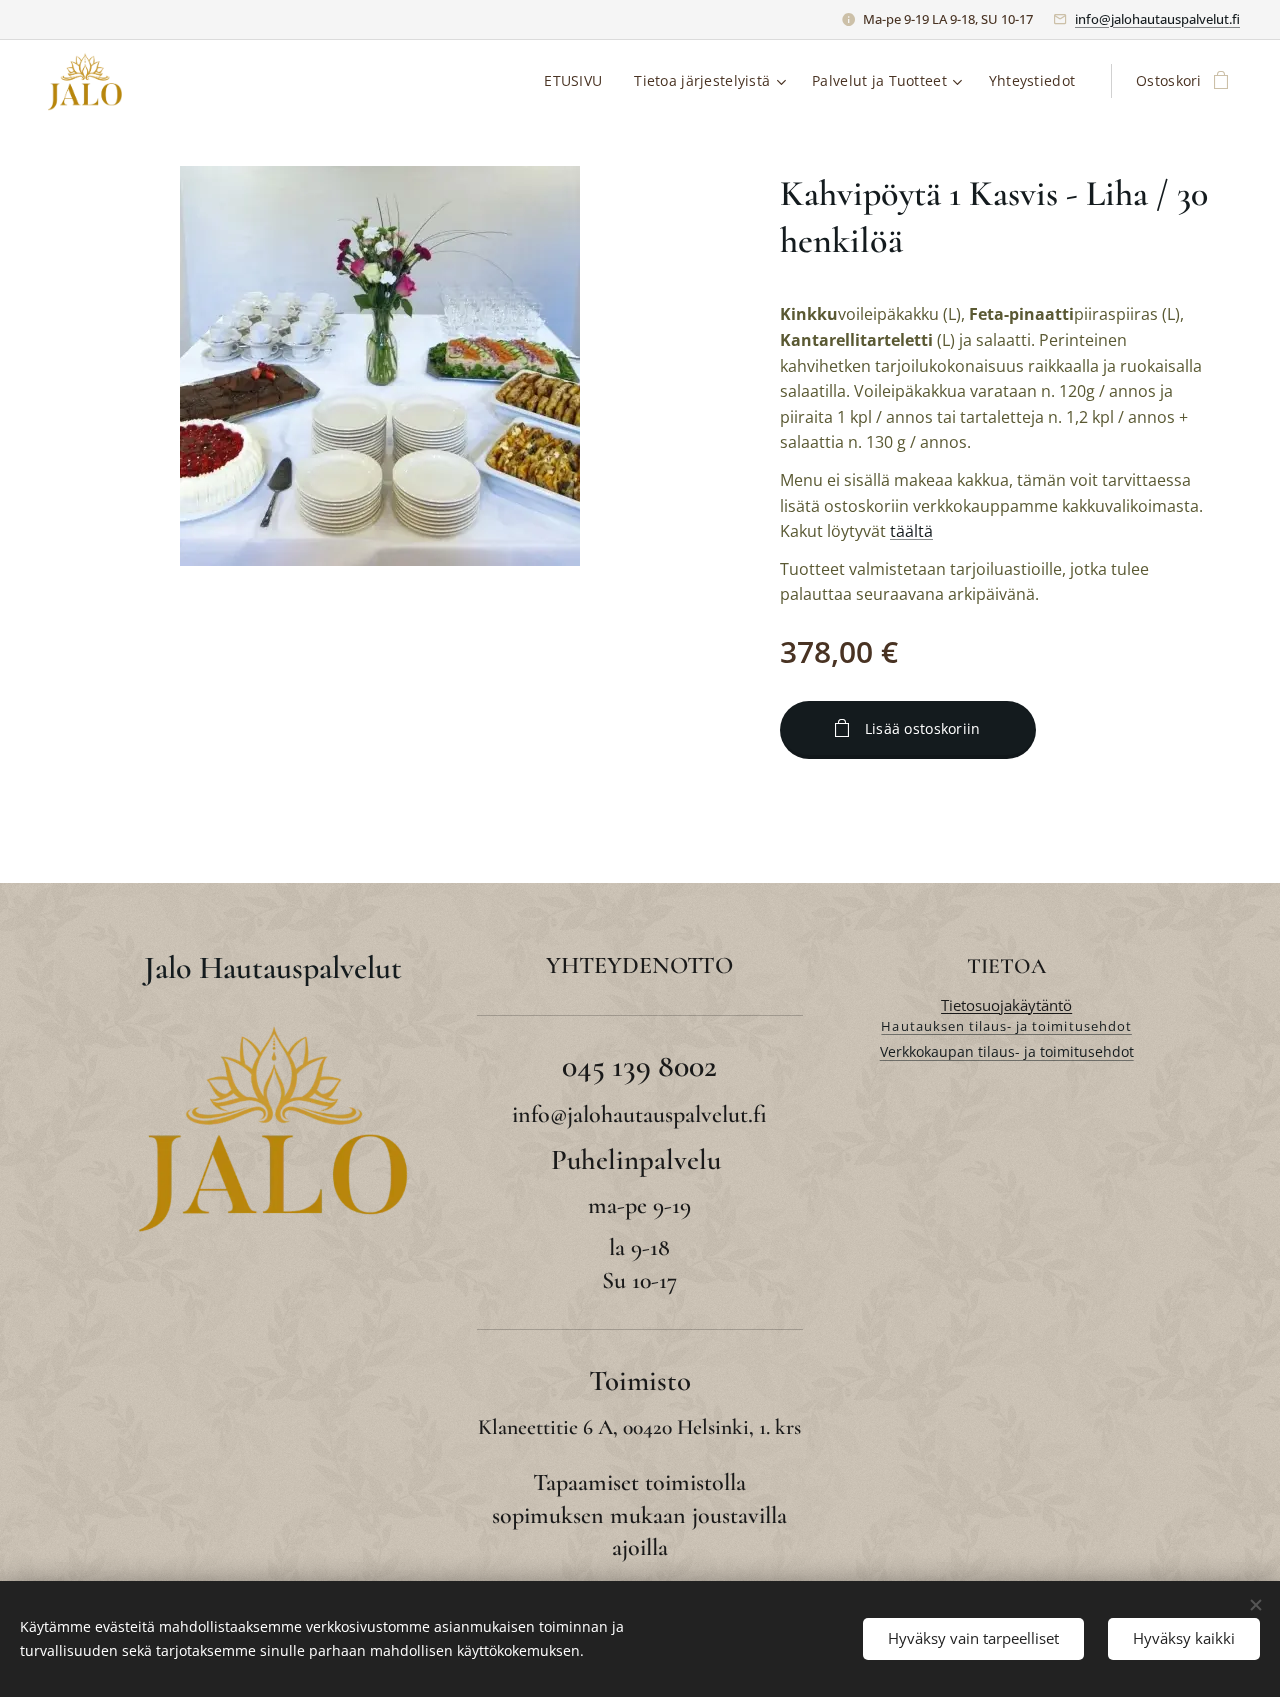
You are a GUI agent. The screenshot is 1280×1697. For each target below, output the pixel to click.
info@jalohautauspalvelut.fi (1157, 19)
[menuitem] (578, 81)
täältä (911, 531)
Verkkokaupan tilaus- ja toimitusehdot (1007, 1051)
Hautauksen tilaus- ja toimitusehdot (1006, 1026)
